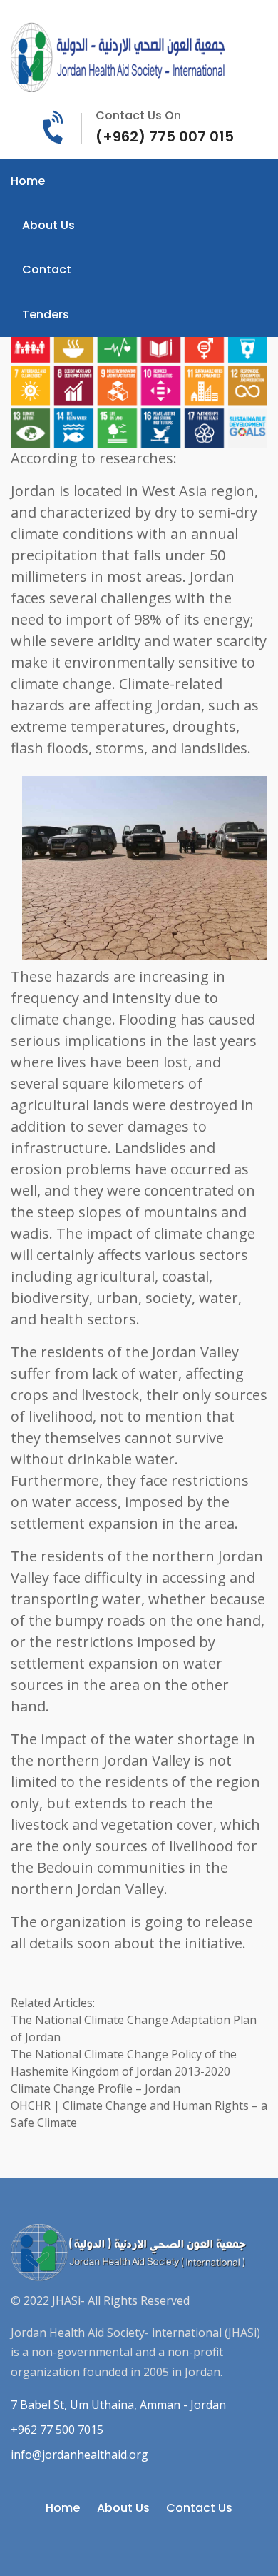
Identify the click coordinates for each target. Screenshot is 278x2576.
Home (28, 181)
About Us (48, 225)
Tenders (46, 315)
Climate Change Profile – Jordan (96, 2088)
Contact (47, 270)
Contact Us (199, 2508)
